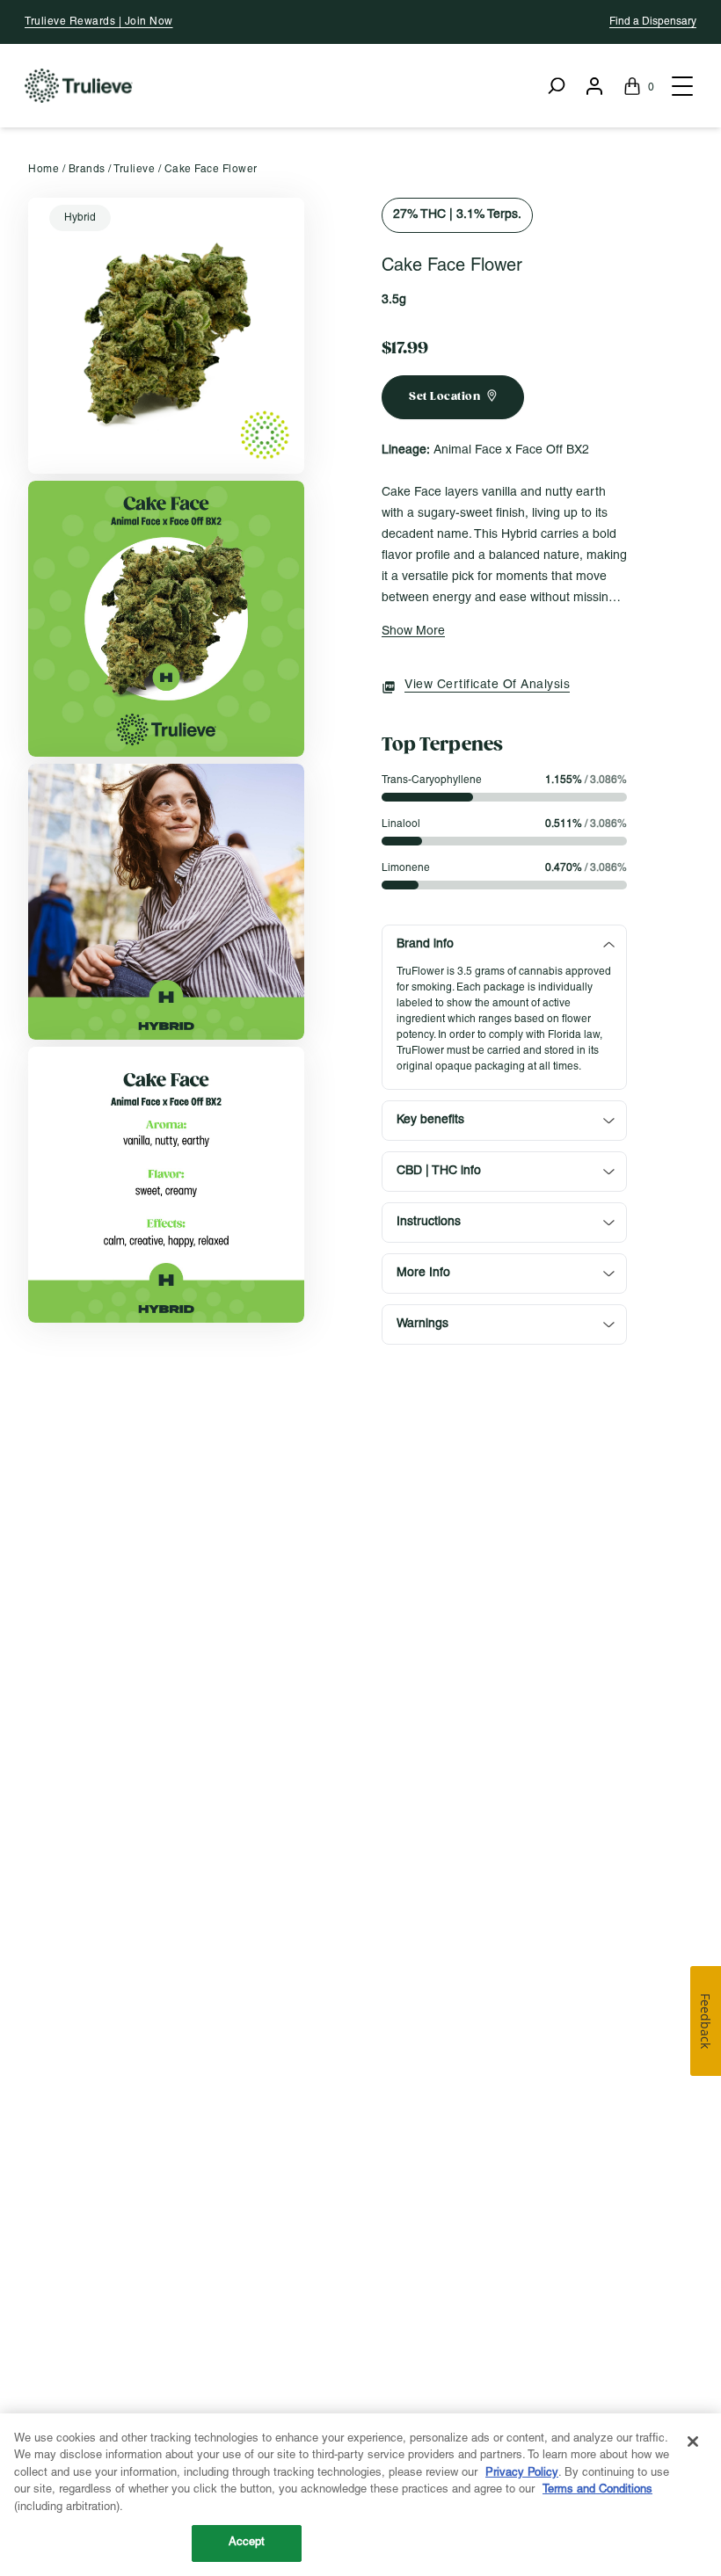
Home (44, 169)
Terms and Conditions (597, 2490)
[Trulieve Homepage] (79, 86)
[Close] (693, 2442)
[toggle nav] (681, 86)
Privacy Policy (522, 2473)
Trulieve (134, 169)
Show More (413, 631)
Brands (87, 169)
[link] (166, 336)
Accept (247, 2543)
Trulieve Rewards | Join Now (99, 22)
